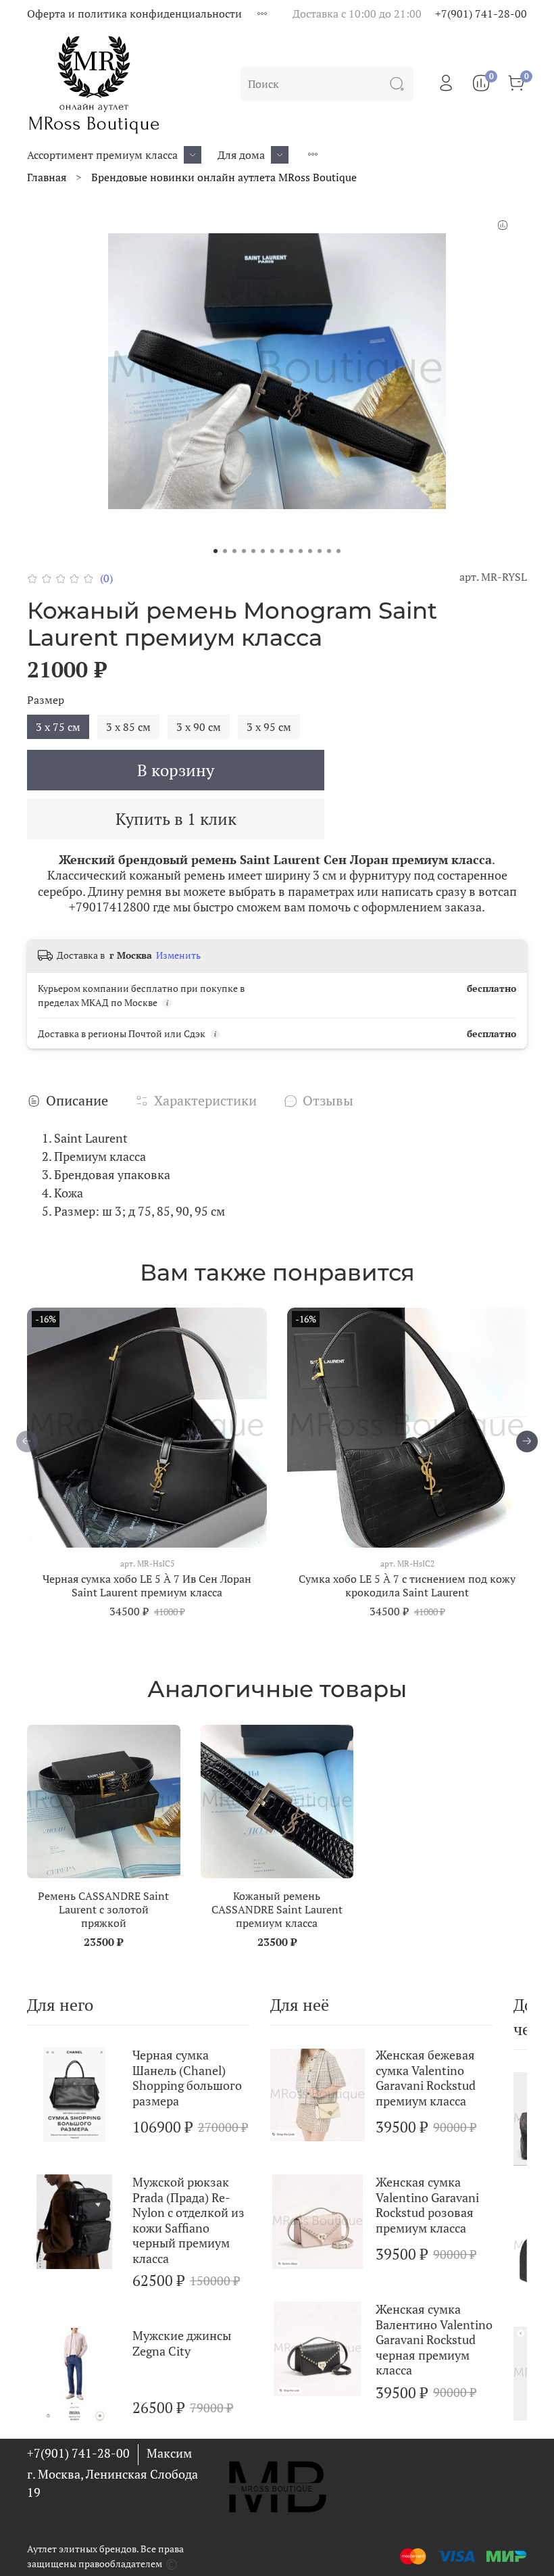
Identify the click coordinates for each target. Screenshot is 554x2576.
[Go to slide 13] (329, 551)
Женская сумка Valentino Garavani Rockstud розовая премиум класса (427, 2205)
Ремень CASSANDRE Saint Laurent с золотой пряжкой (103, 1909)
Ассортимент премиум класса (102, 155)
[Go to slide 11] (310, 551)
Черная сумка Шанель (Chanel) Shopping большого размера (187, 2078)
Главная (47, 177)
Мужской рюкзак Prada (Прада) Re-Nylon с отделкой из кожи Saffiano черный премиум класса (188, 2220)
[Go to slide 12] (320, 551)
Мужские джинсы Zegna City (182, 2343)
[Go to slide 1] (216, 551)
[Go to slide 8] (282, 551)
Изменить (178, 955)
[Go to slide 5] (253, 551)
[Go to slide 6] (263, 551)
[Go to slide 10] (301, 551)
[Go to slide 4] (244, 551)
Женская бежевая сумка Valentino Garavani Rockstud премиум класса (426, 2078)
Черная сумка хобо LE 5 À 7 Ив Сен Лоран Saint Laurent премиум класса (147, 1585)
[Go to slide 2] (225, 551)
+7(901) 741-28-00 (481, 14)
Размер (46, 700)
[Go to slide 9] (291, 551)
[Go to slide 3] (234, 551)
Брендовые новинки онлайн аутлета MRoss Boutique (224, 177)
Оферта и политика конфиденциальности (134, 14)
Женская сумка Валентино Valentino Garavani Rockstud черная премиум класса (434, 2339)
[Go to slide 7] (272, 551)
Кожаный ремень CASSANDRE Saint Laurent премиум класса (277, 1909)
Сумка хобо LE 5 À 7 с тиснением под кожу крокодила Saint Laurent (407, 1585)
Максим (169, 2453)
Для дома (241, 155)
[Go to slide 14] (338, 551)
